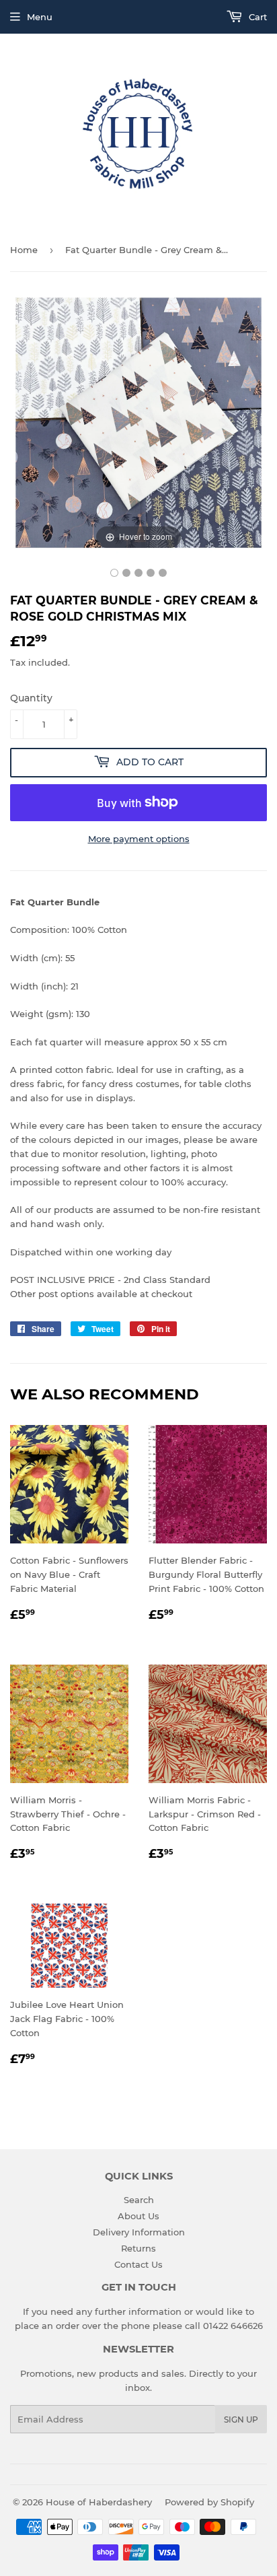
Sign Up (241, 2420)
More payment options (139, 839)
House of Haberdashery (99, 2502)
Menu (40, 17)
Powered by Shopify (209, 2502)
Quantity (31, 698)
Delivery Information (139, 2232)
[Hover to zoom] (138, 421)
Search (139, 2200)
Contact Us (138, 2264)
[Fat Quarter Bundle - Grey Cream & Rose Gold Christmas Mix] (114, 573)
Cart (256, 17)
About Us (138, 2216)
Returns (138, 2248)
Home (24, 250)
